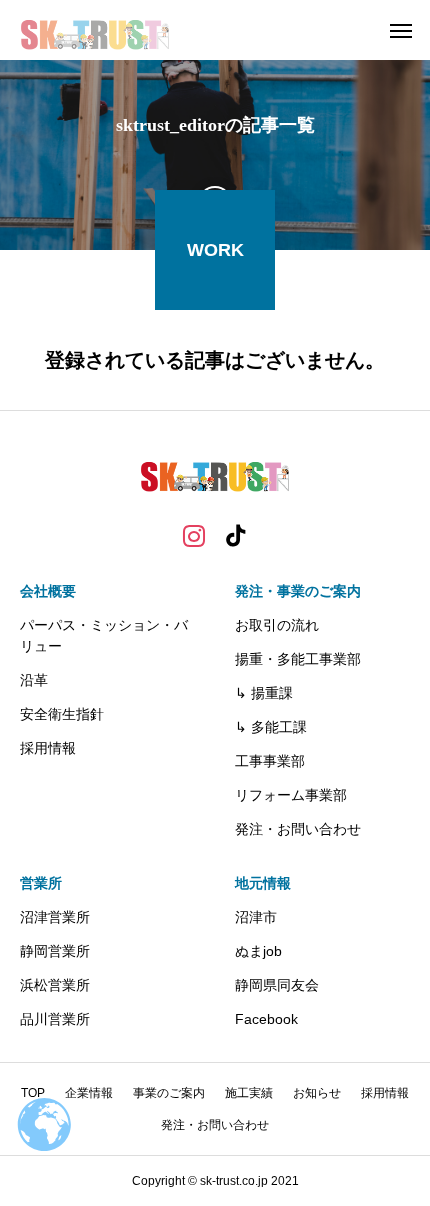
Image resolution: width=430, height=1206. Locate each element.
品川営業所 (55, 1019)
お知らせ (317, 1093)
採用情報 (48, 748)
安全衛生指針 (62, 714)
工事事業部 (270, 761)
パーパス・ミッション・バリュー (104, 635)
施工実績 (249, 1093)
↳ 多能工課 (271, 727)
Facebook (266, 1019)
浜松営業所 (55, 985)
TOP (33, 1093)
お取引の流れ (277, 625)
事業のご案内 (169, 1093)
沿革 (34, 680)
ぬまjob (258, 951)
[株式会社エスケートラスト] (95, 30)
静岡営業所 (55, 951)
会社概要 (48, 591)
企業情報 (89, 1093)
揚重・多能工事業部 (298, 659)
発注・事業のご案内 (298, 591)
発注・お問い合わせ (298, 829)
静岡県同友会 (277, 985)
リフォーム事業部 (291, 795)
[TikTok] (236, 535)
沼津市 (256, 917)
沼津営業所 (55, 917)
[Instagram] (194, 535)
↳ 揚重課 (264, 693)
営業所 (41, 883)
